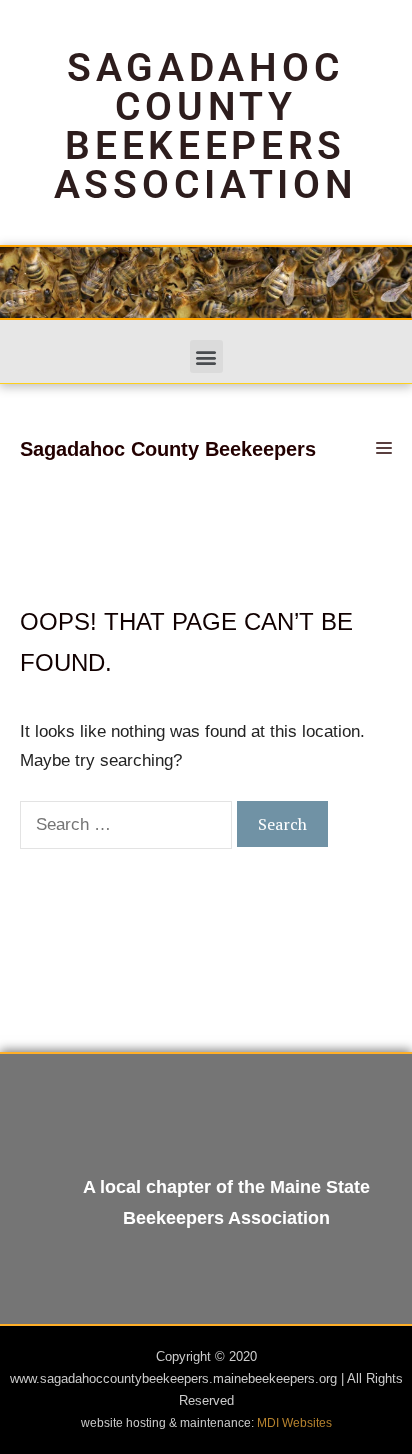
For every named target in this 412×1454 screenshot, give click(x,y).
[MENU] (381, 449)
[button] (206, 356)
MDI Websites (294, 1423)
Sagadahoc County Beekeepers (168, 449)
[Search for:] (128, 824)
